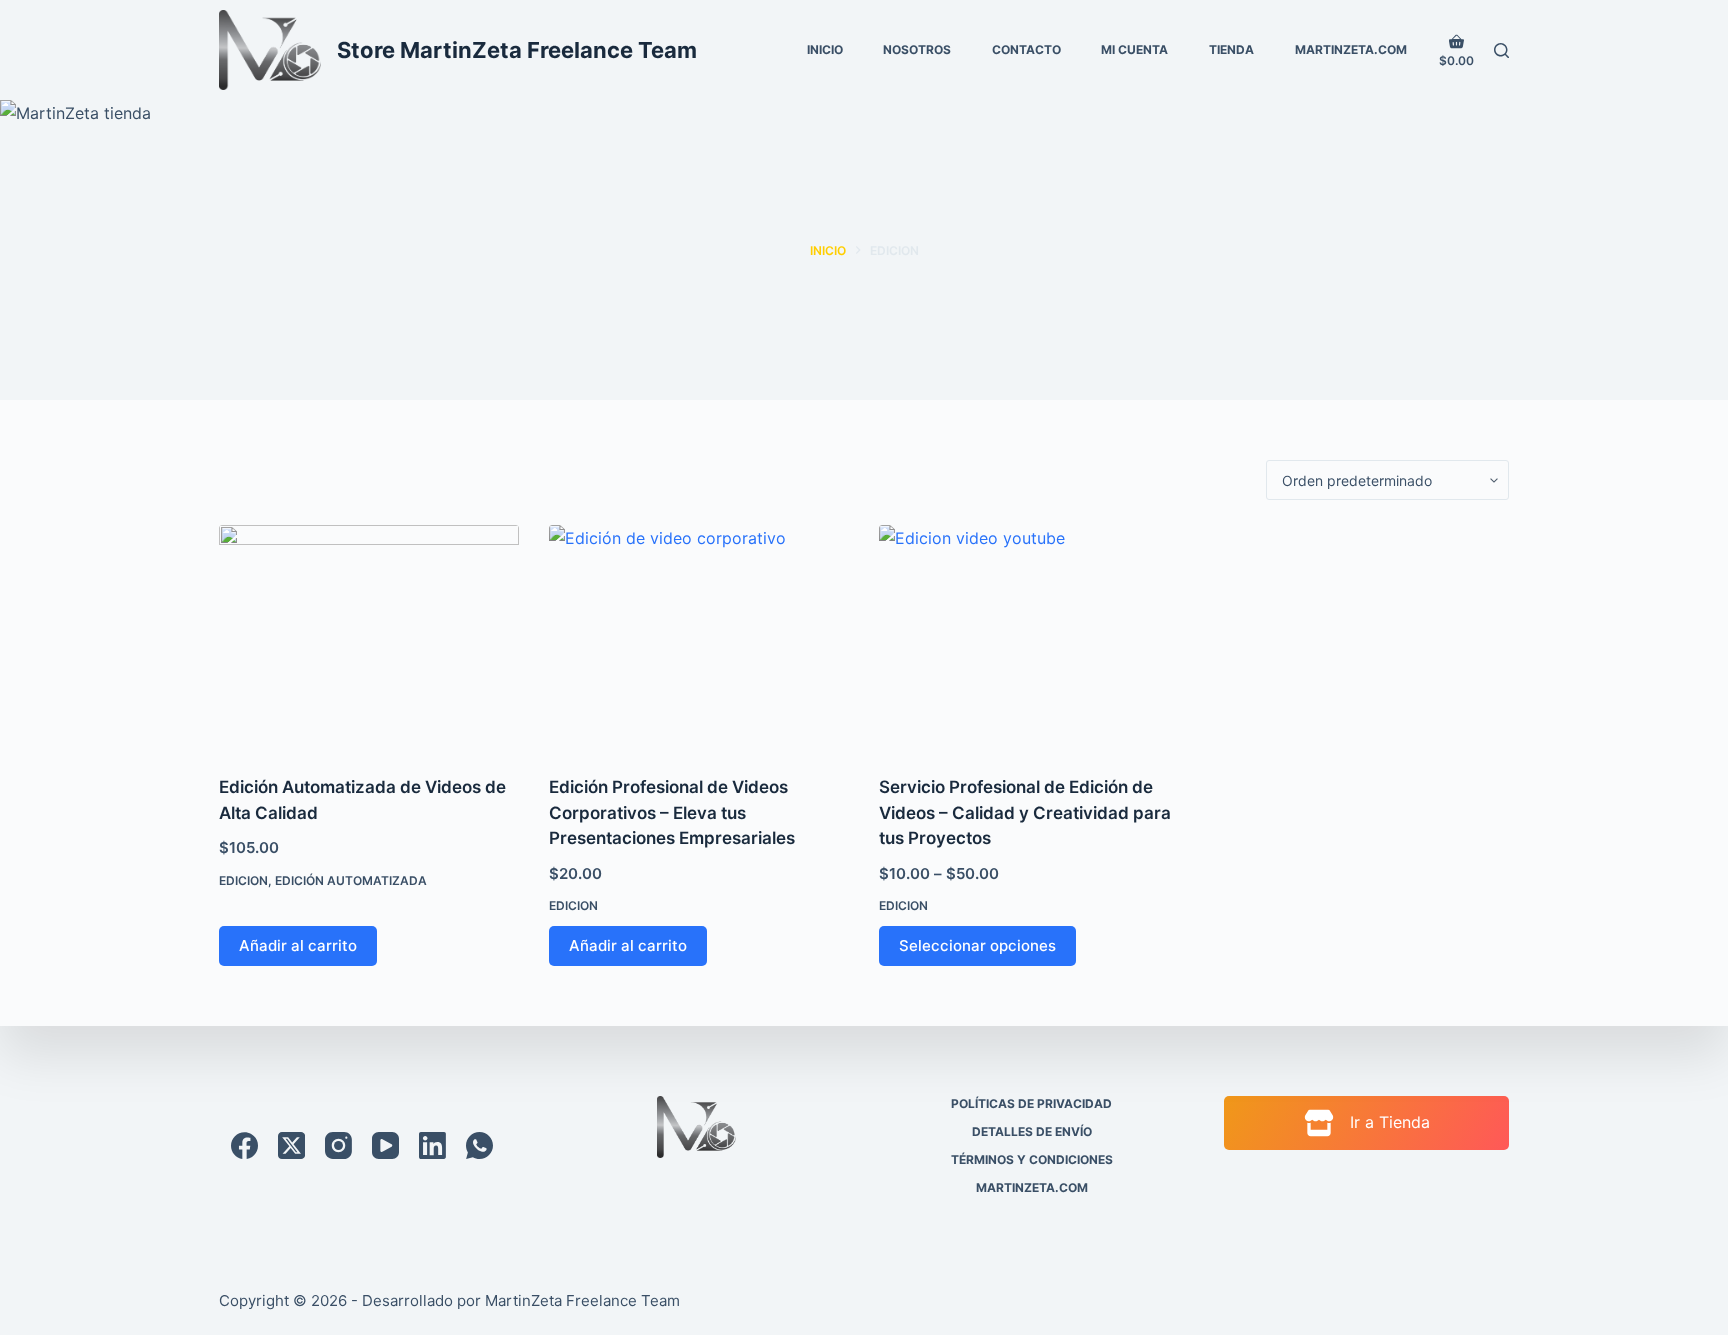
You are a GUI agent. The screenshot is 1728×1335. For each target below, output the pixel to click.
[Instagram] (338, 1145)
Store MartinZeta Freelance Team (517, 50)
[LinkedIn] (432, 1145)
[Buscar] (1501, 50)
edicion (243, 880)
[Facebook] (244, 1145)
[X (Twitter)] (291, 1145)
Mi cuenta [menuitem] (1134, 49)
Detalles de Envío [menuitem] (1032, 1131)
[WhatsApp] (479, 1145)
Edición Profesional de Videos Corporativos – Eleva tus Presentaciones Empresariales (672, 812)
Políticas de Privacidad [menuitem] (1031, 1103)
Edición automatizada (351, 880)
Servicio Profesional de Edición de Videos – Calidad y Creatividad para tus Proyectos (1025, 812)
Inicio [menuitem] (825, 49)
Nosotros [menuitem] (917, 49)
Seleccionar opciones (977, 945)
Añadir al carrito (298, 945)
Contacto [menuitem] (1026, 49)
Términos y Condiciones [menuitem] (1032, 1159)
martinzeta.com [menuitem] (1351, 49)
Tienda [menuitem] (1231, 49)
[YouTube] (385, 1145)
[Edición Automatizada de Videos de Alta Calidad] (369, 637)
